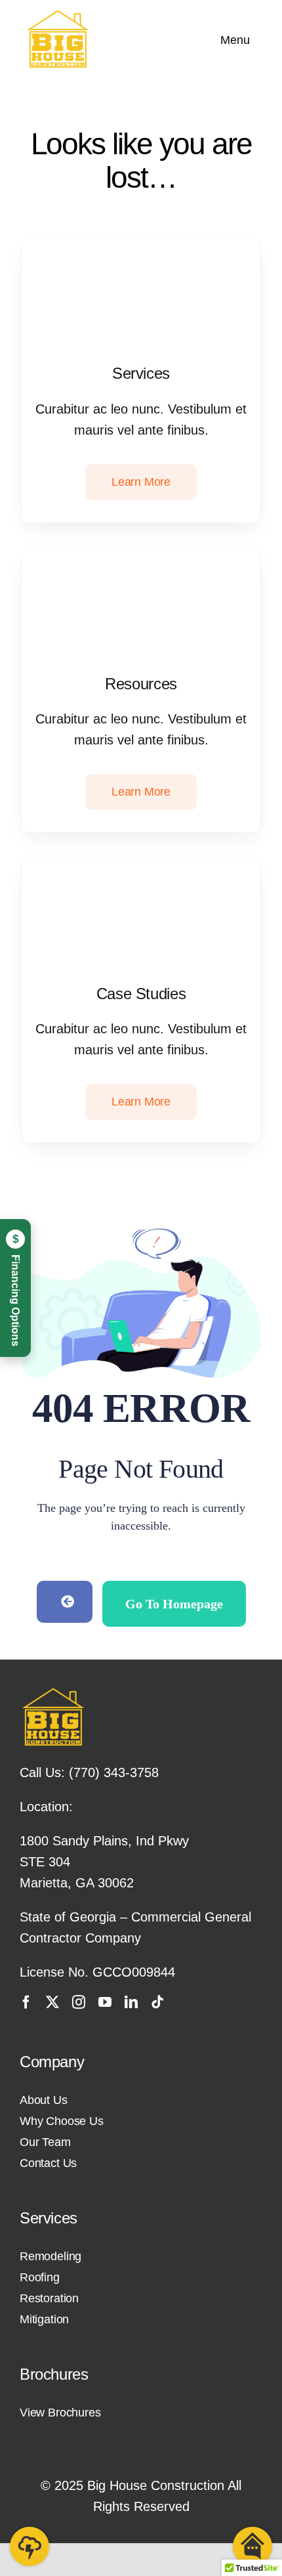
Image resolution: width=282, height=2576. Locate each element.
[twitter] (52, 2002)
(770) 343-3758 (114, 1772)
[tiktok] (157, 2002)
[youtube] (105, 2002)
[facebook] (26, 2002)
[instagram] (79, 2002)
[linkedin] (131, 2002)
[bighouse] (57, 16)
